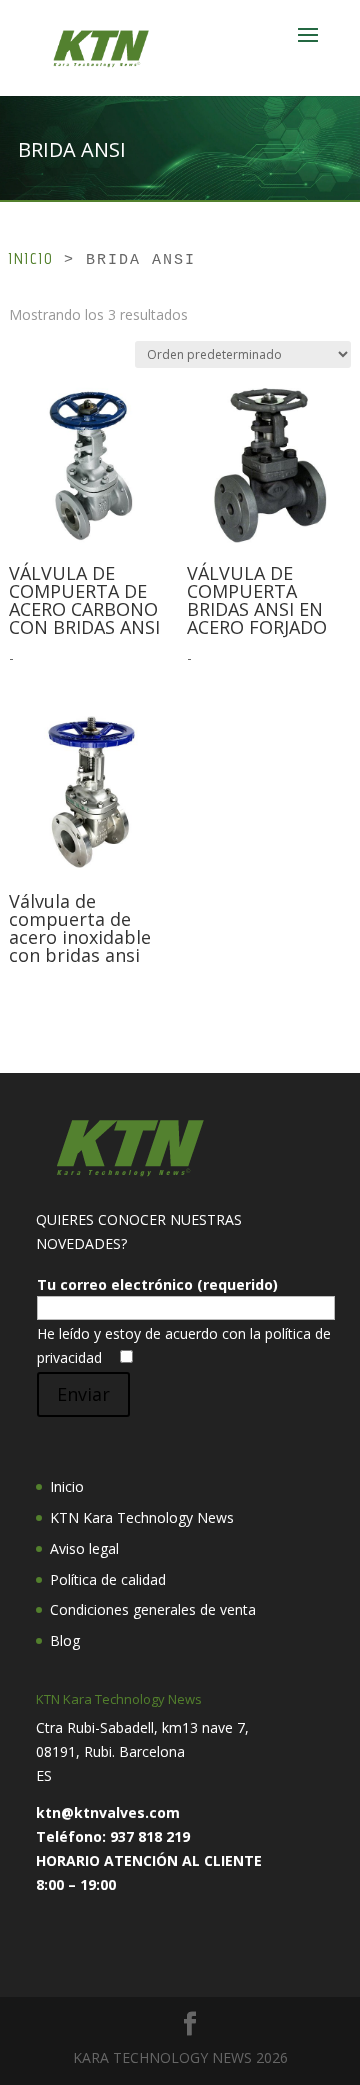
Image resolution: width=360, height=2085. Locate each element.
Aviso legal (84, 1548)
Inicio (31, 258)
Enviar (83, 1394)
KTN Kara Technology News (142, 1517)
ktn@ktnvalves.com (108, 1812)
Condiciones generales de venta (153, 1609)
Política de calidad (108, 1579)
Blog (65, 1640)
